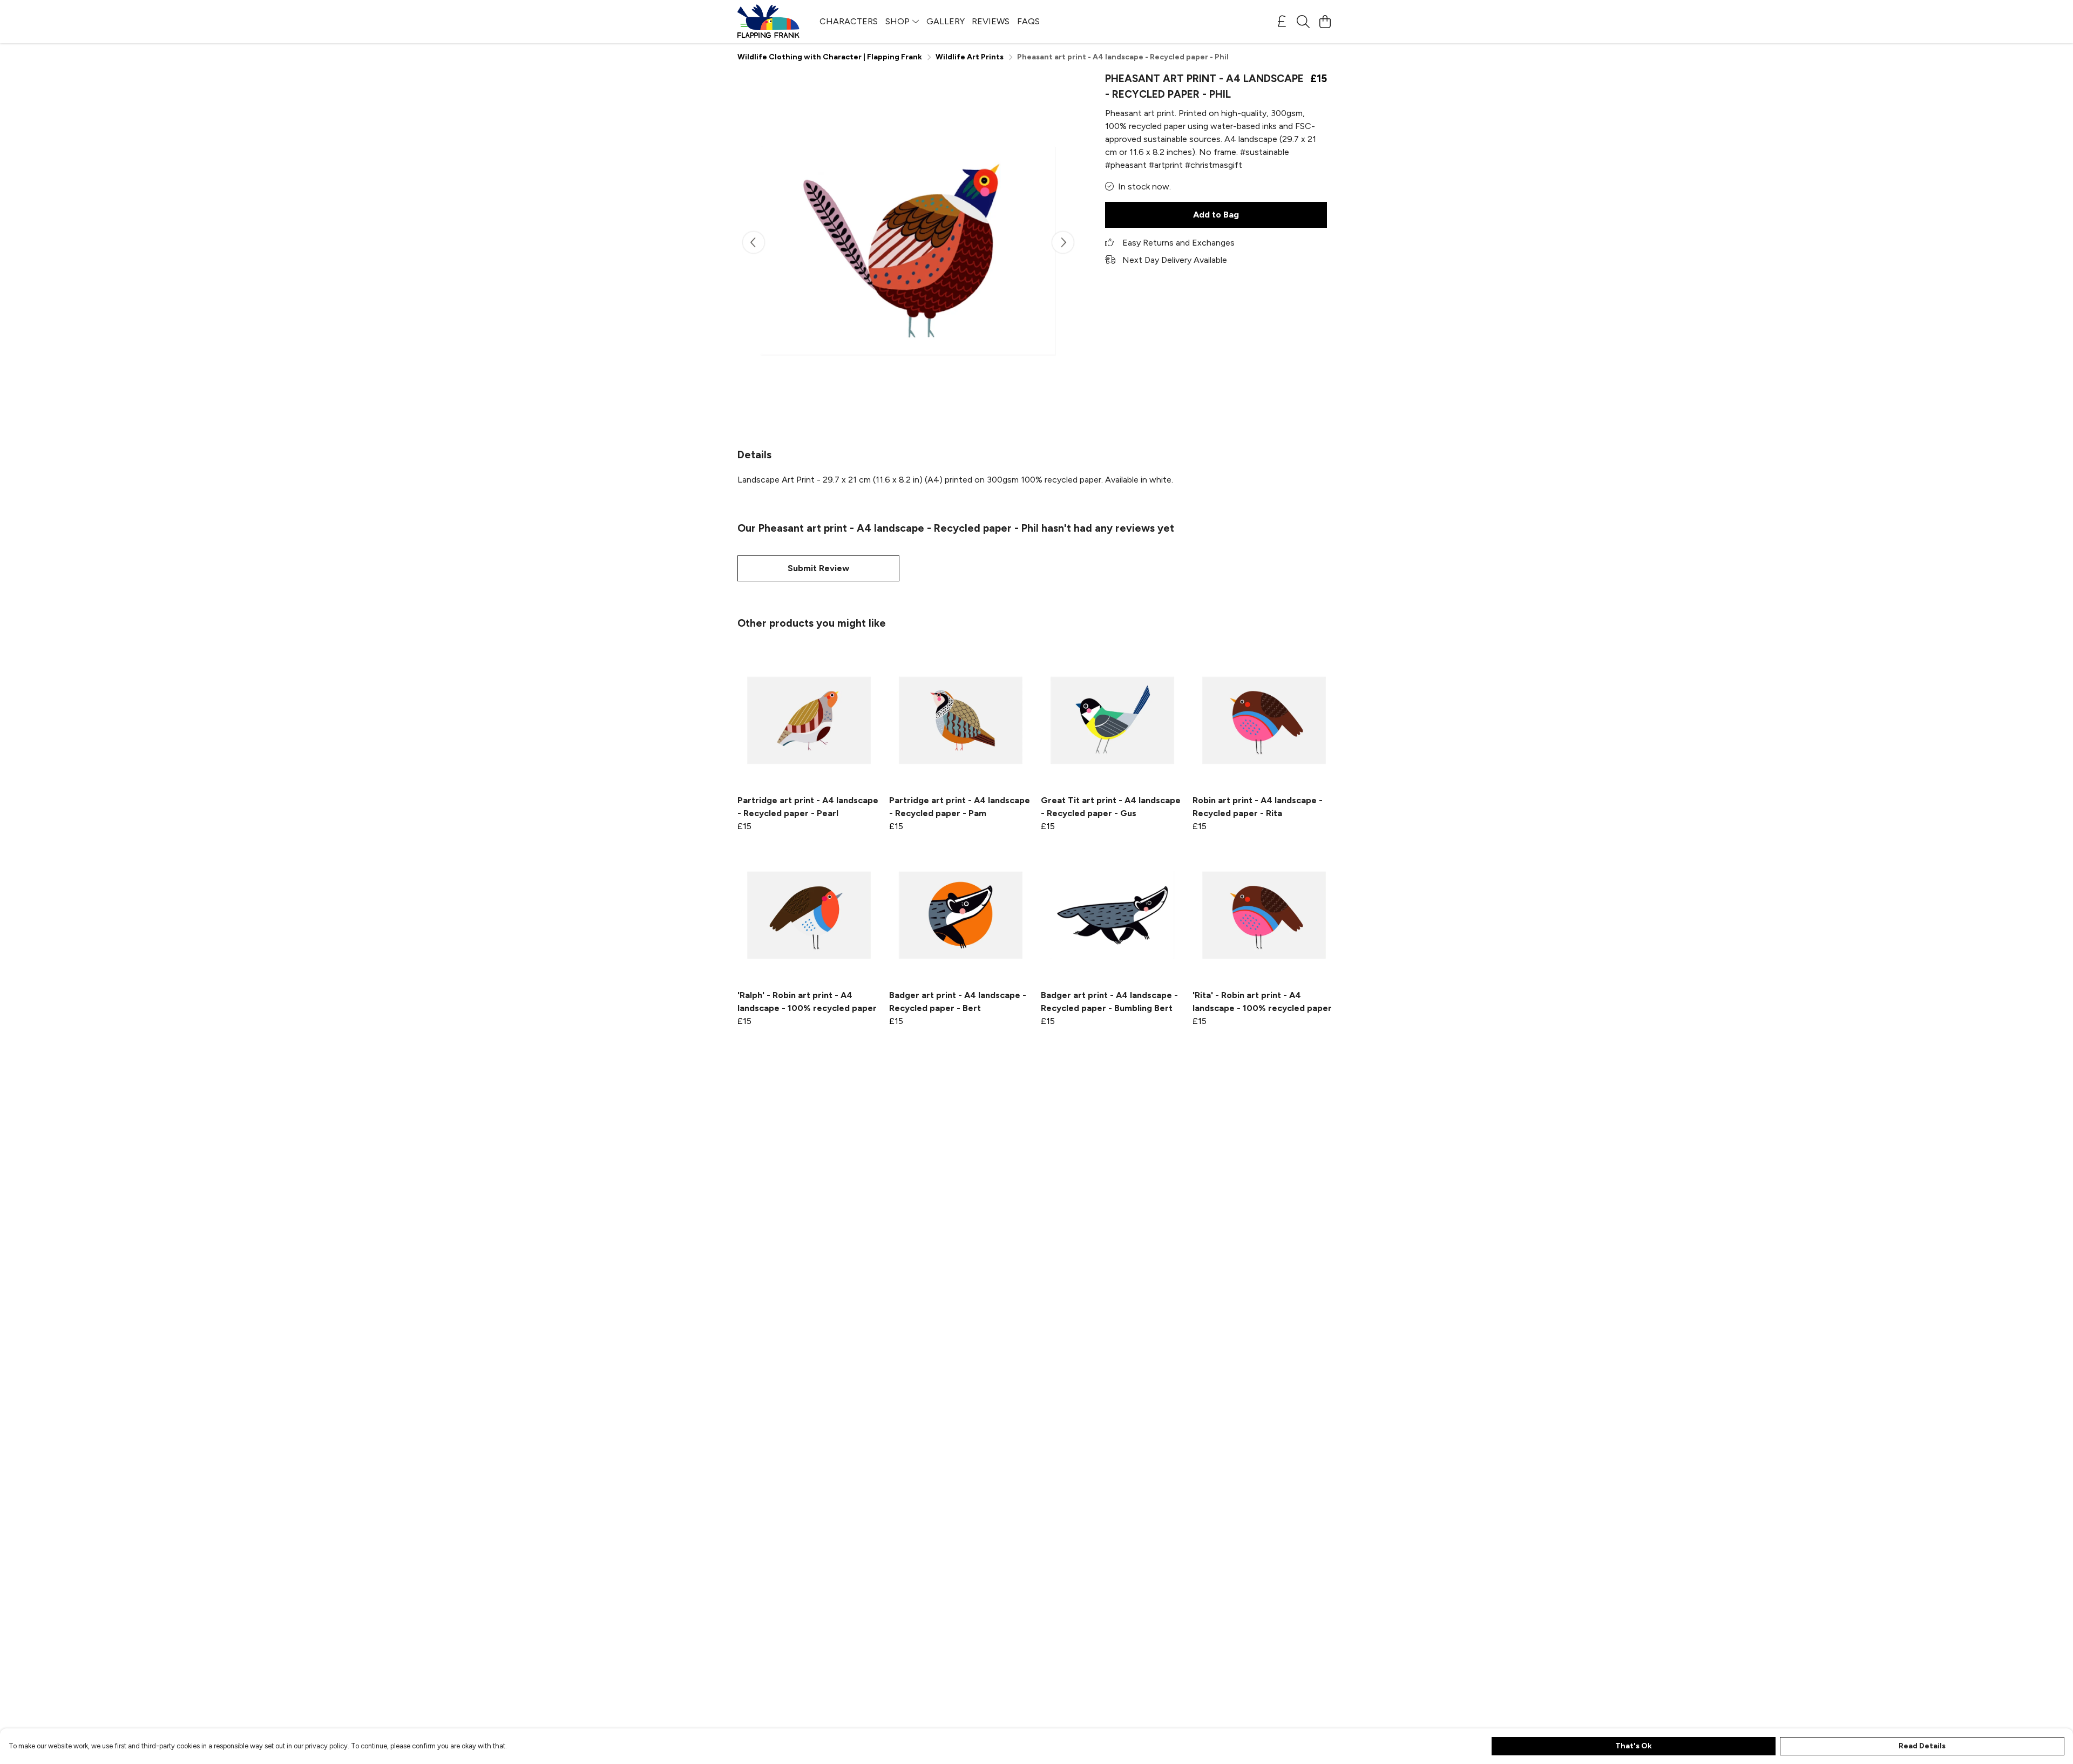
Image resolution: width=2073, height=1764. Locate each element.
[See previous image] (754, 242)
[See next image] (1063, 242)
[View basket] (1325, 22)
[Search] (1303, 22)
